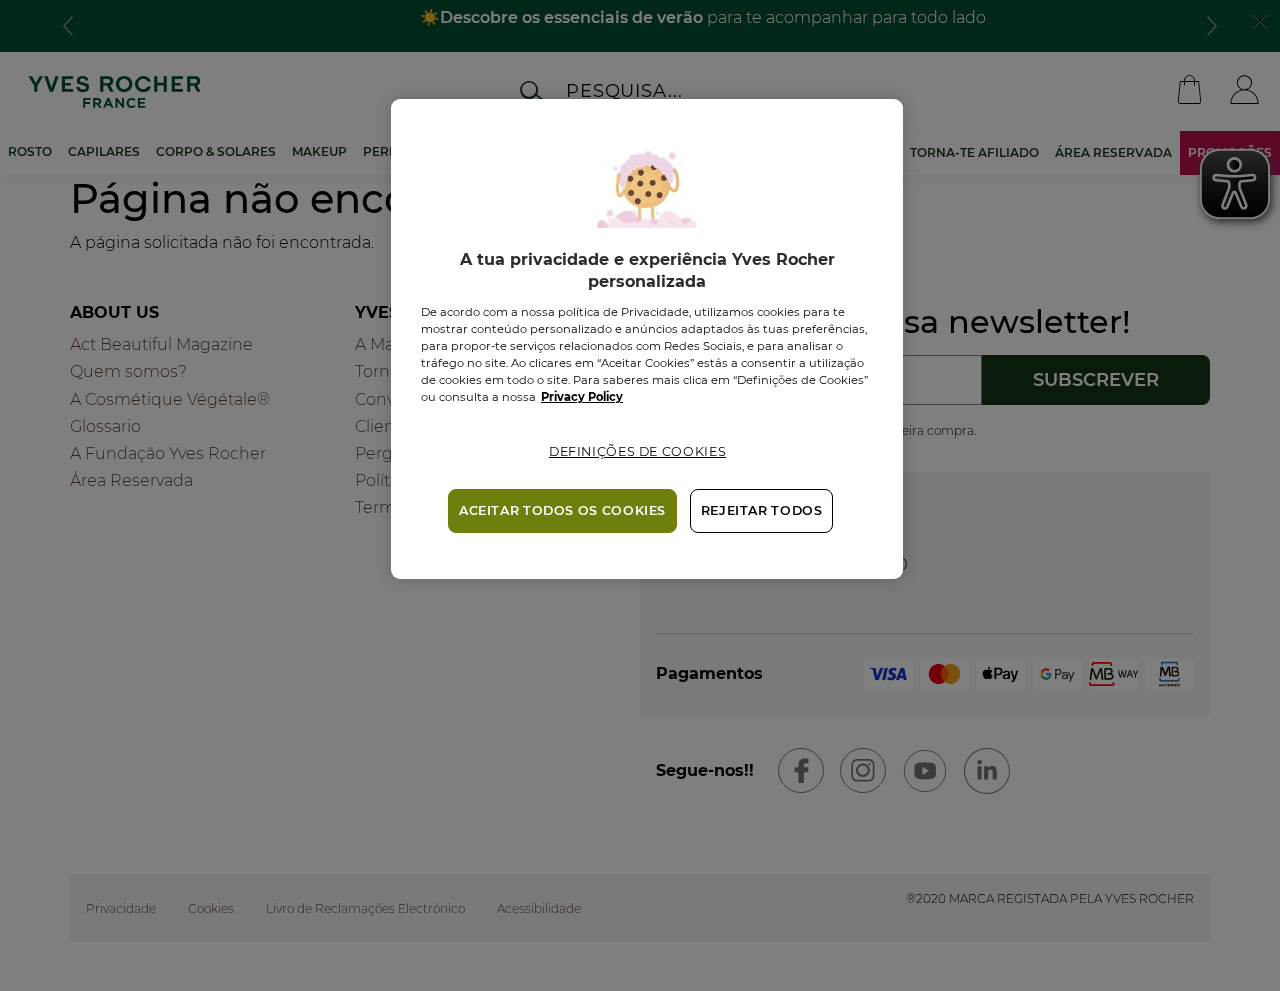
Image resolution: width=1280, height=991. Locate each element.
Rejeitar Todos (762, 510)
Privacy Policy (582, 397)
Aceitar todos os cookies (562, 510)
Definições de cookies (637, 451)
